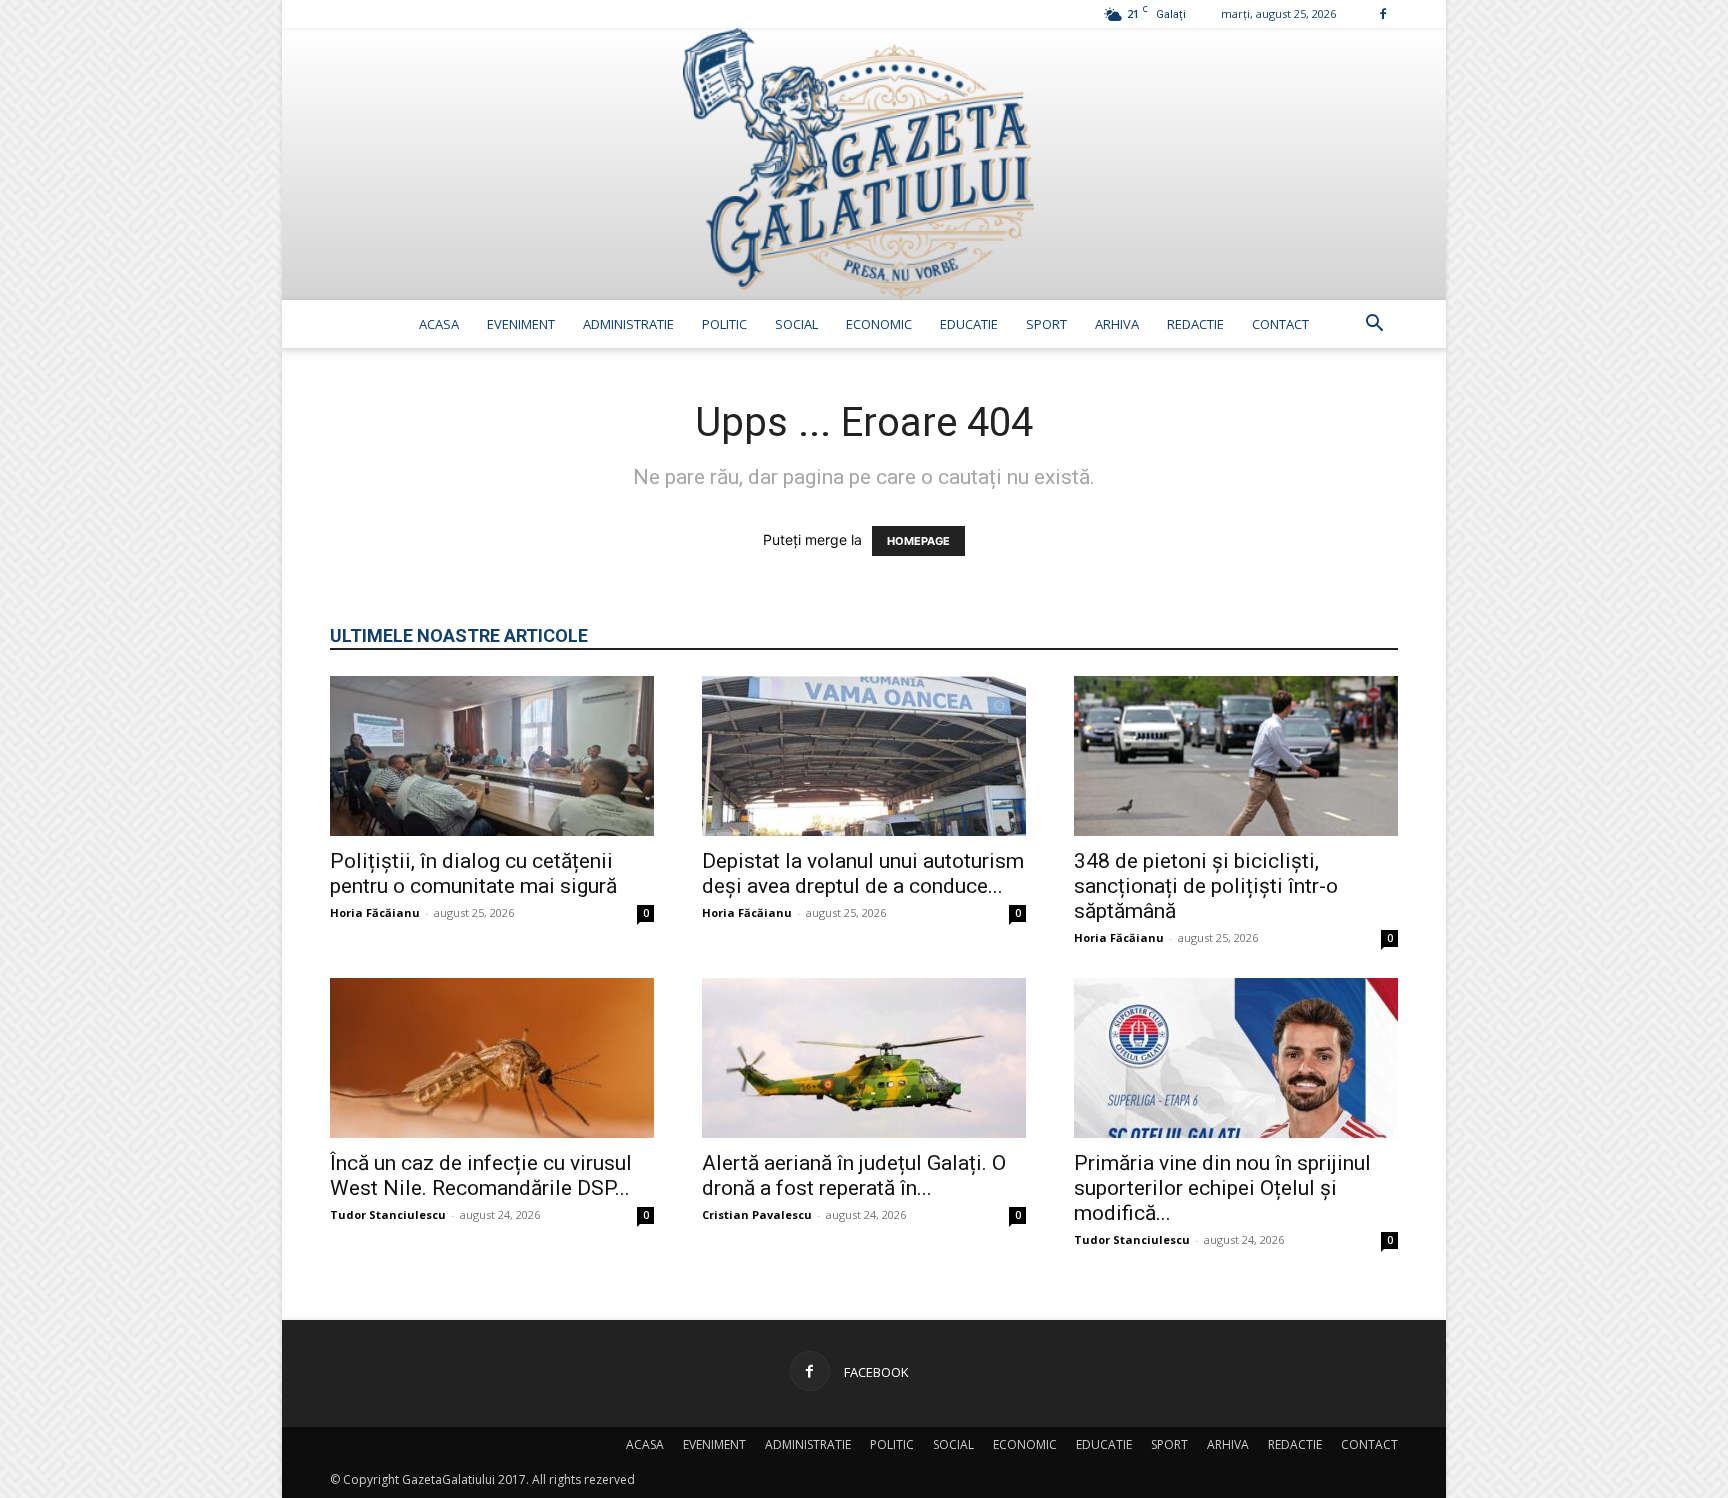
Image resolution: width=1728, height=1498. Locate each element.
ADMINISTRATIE (628, 324)
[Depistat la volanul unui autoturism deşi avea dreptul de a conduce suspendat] (864, 756)
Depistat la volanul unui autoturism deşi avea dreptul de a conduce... (863, 873)
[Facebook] (1383, 13)
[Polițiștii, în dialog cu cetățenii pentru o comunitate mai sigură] (492, 756)
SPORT (1046, 324)
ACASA (439, 324)
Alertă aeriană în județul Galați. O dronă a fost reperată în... (854, 1175)
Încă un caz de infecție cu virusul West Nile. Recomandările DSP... (481, 1175)
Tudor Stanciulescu (388, 1214)
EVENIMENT (521, 324)
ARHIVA (1117, 324)
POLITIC (724, 324)
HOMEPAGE (918, 541)
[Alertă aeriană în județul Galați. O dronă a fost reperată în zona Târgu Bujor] (864, 1058)
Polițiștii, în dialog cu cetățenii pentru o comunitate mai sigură (473, 873)
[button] (1374, 325)
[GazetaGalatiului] (864, 164)
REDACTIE (1195, 324)
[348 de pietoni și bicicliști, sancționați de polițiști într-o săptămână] (1236, 756)
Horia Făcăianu (375, 912)
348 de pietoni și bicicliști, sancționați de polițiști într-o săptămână (1206, 886)
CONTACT (1280, 324)
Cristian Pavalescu (757, 1214)
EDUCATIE (969, 324)
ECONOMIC (879, 324)
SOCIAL (796, 324)
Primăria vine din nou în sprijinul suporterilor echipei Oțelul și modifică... (1222, 1188)
